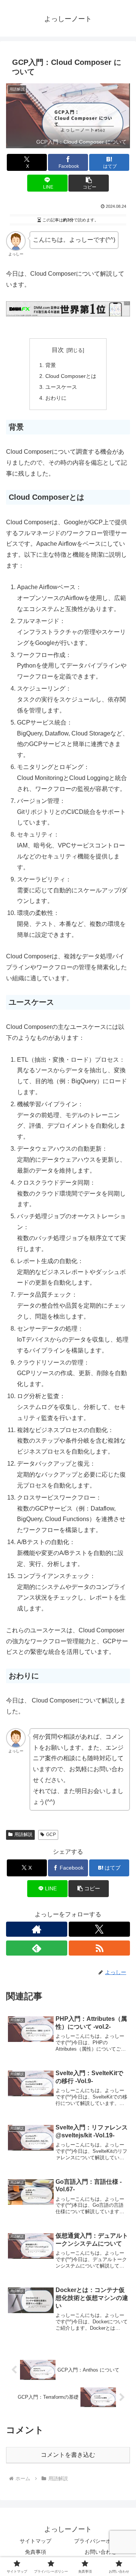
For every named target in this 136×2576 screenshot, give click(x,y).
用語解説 (23, 1835)
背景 (51, 365)
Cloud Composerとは (71, 376)
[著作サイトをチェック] (37, 1929)
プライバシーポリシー (100, 2541)
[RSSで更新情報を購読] (99, 1948)
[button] (89, 183)
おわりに (56, 398)
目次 (58, 350)
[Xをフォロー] (99, 1929)
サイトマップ (36, 2541)
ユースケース (61, 387)
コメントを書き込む (68, 2455)
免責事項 (36, 2552)
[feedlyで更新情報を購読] (37, 1948)
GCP (51, 1835)
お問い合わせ (100, 2552)
